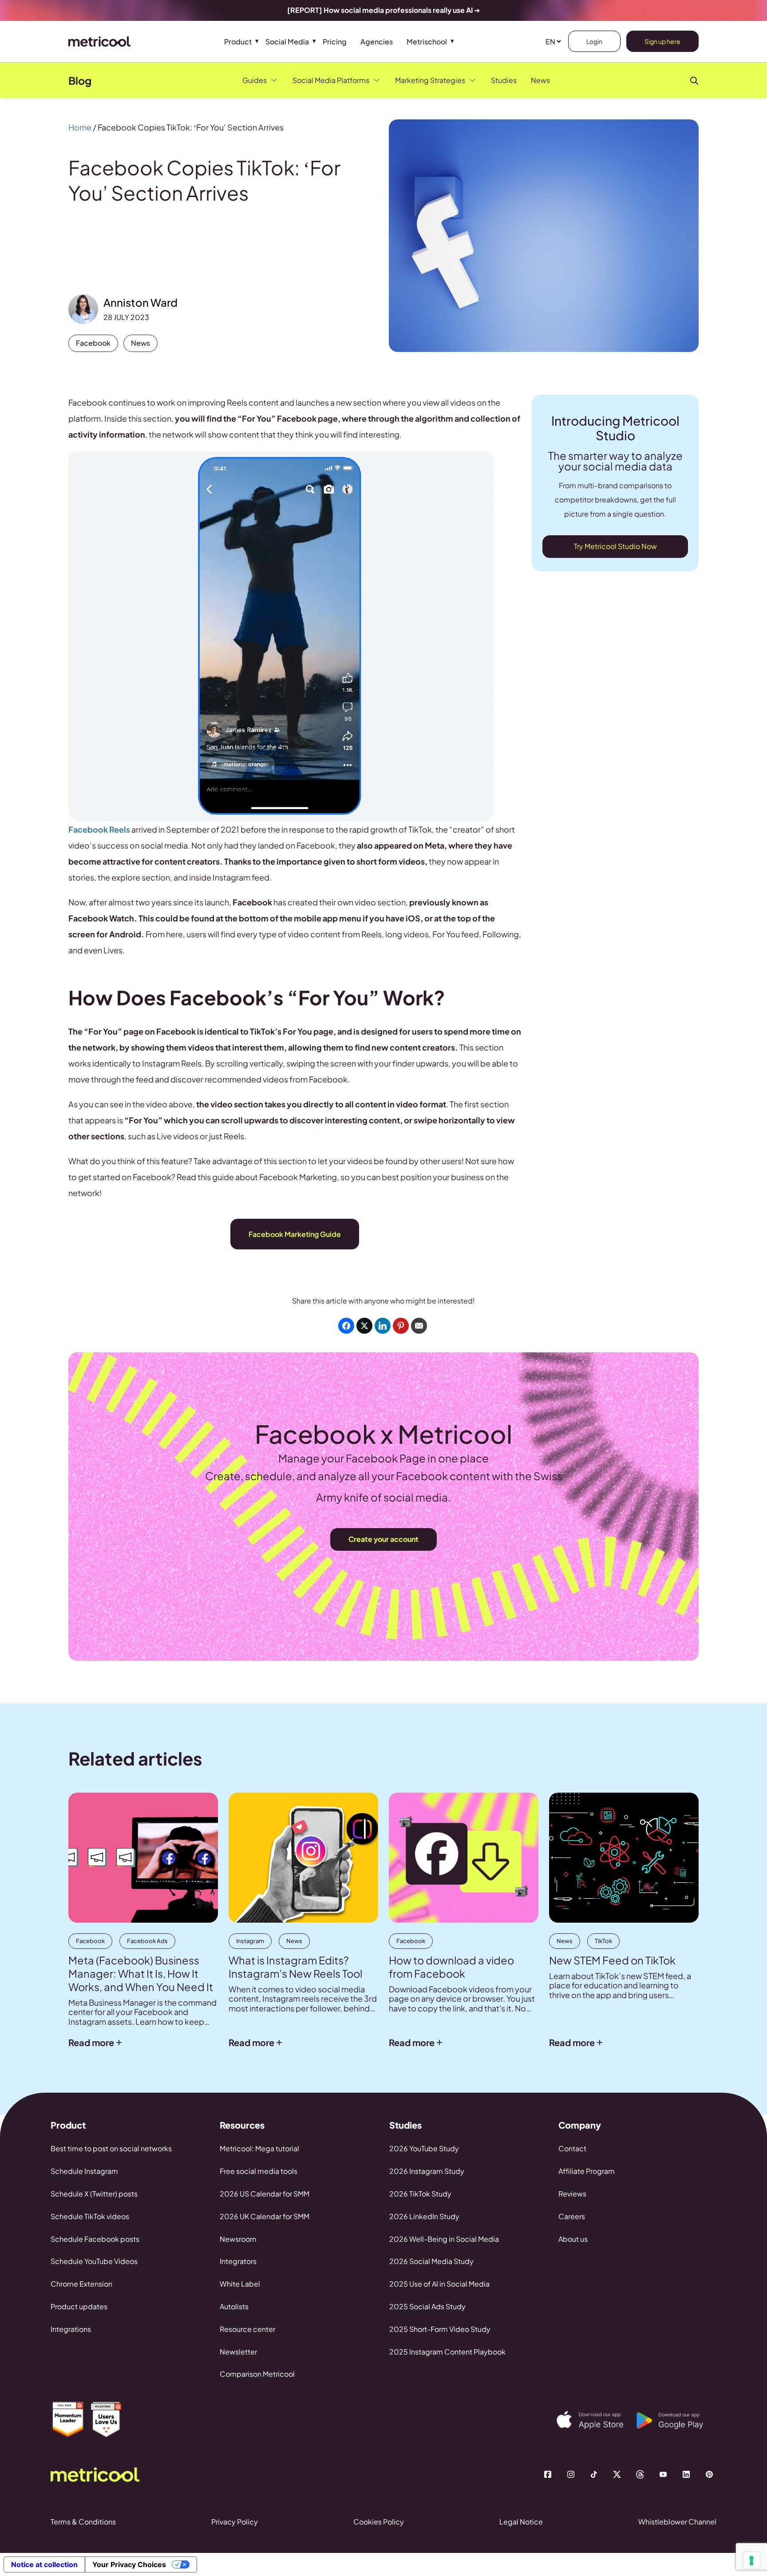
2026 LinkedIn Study (424, 2216)
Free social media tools (259, 2171)
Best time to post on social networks (111, 2148)
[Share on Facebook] (346, 1326)
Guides (255, 80)
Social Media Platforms (331, 80)
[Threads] (640, 2474)
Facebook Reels (99, 829)
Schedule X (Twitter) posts (94, 2194)
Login (594, 41)
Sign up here (662, 41)
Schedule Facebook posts (95, 2239)
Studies (504, 80)
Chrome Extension (81, 2284)
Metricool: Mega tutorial (259, 2148)
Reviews (572, 2194)
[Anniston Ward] (83, 309)
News (540, 80)
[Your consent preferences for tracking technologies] (751, 2560)
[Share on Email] (419, 1326)
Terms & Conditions (83, 2522)
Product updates (79, 2306)
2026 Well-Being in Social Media (444, 2239)
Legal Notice (521, 2522)
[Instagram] (571, 2474)
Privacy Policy (235, 2522)
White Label (240, 2284)
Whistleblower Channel (677, 2522)
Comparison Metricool (257, 2374)
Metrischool (427, 41)
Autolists (234, 2306)
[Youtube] (663, 2474)
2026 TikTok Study (420, 2194)
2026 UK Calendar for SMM (265, 2216)
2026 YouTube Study (424, 2148)
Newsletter (238, 2352)
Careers (572, 2216)
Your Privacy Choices (129, 2564)
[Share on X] (364, 1326)
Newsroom (238, 2239)
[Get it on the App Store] (597, 2420)
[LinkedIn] (686, 2474)
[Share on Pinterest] (401, 1326)
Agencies (377, 41)
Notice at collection (44, 2564)
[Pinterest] (709, 2474)
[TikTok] (594, 2474)
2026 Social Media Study (431, 2261)
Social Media (287, 41)
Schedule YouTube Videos (94, 2261)
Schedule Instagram (84, 2171)
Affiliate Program (587, 2171)
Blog (80, 80)
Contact (572, 2148)
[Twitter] (617, 2474)
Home (80, 127)
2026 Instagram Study (427, 2171)
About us (573, 2239)
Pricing (335, 41)
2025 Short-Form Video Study (440, 2329)
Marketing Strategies (430, 80)
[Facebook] (548, 2474)
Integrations (71, 2329)
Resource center (247, 2329)
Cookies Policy (379, 2522)
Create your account (383, 1539)
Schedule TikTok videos (90, 2216)
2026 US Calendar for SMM (265, 2194)
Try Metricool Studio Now (615, 546)
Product (238, 41)
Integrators (238, 2261)
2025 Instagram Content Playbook (447, 2352)
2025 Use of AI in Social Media (439, 2284)
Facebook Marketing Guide (295, 1234)
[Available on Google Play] (676, 2421)
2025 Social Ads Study (427, 2306)
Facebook (93, 343)
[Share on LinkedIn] (383, 1326)
